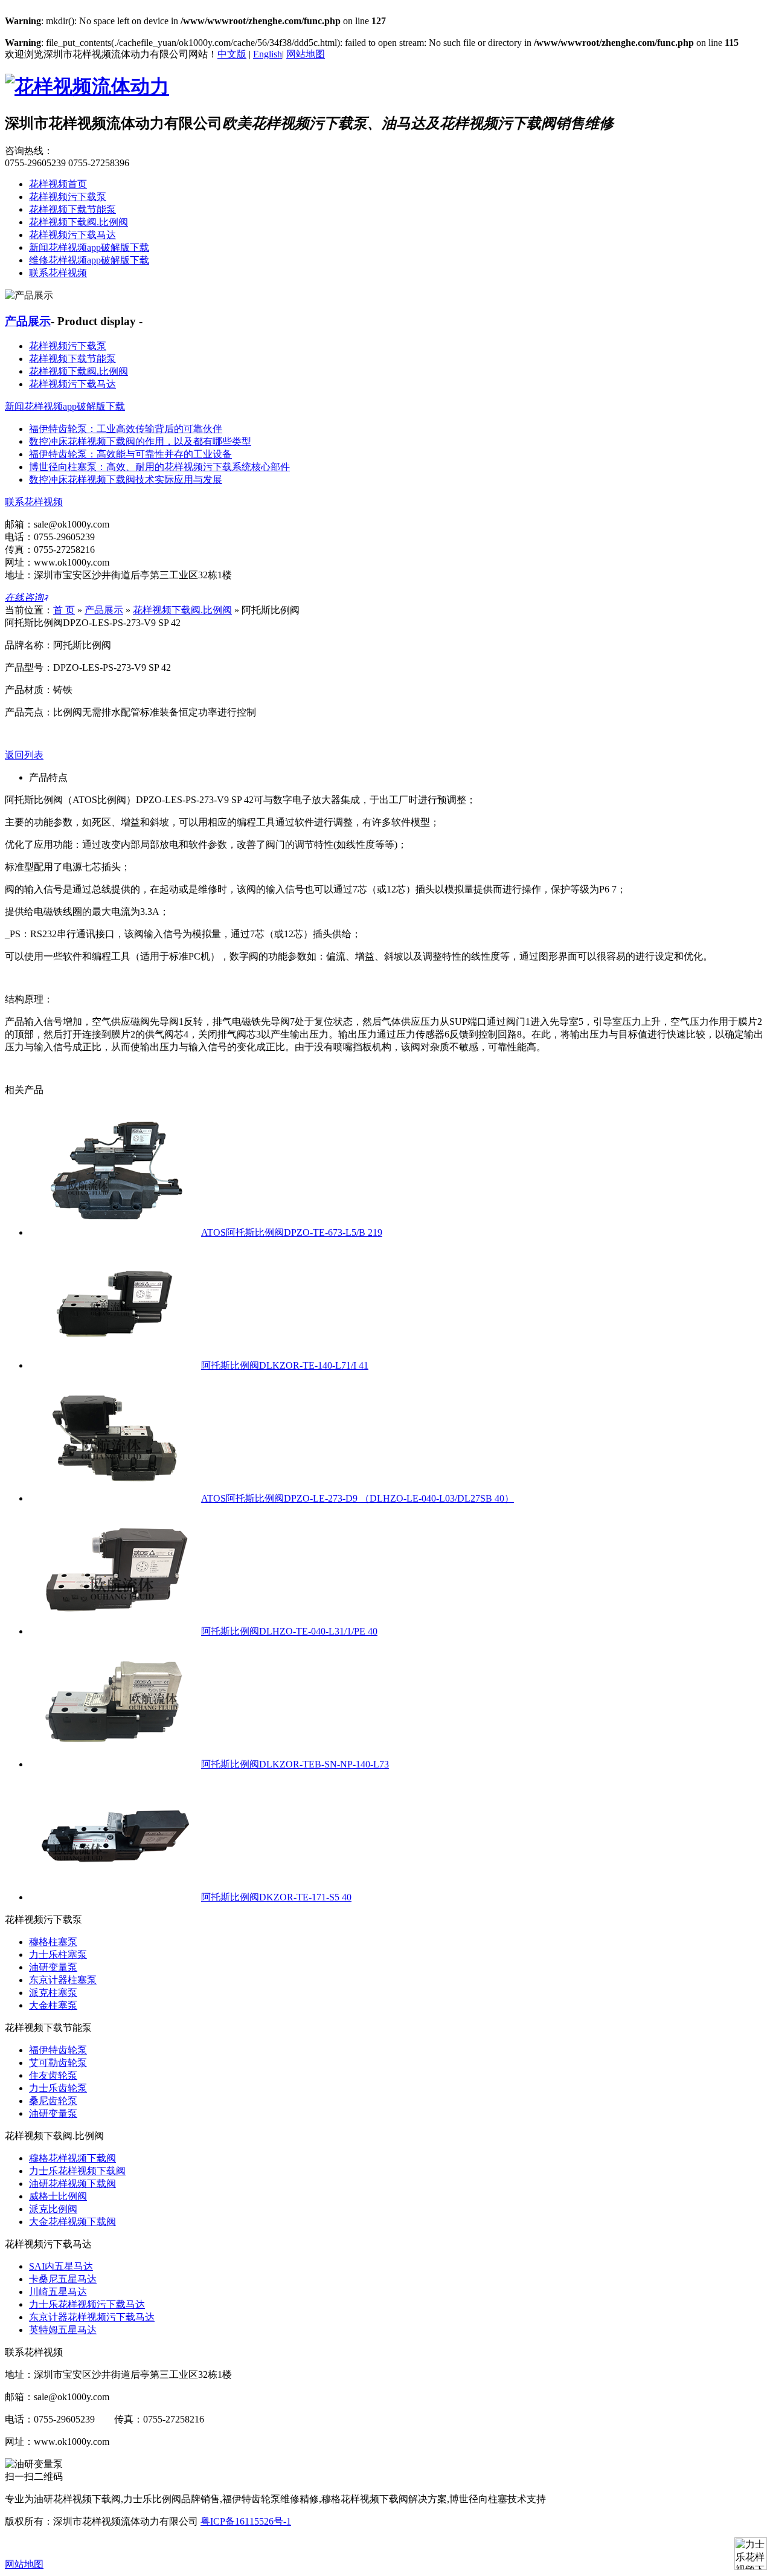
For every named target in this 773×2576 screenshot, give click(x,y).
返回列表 (24, 755)
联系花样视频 (58, 273)
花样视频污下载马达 (72, 235)
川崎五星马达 (58, 2292)
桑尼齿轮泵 (53, 2101)
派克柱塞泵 (53, 1993)
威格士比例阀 (58, 2196)
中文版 (232, 54)
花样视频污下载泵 (68, 197)
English (268, 54)
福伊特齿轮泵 (58, 2050)
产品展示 (28, 321)
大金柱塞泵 (53, 2005)
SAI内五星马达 (61, 2266)
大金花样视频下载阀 (72, 2222)
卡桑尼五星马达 (63, 2279)
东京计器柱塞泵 (63, 1980)
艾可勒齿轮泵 (58, 2063)
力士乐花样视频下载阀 (77, 2171)
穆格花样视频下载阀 (72, 2158)
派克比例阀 (53, 2209)
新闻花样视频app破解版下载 (89, 247)
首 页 (64, 610)
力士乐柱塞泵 (58, 1955)
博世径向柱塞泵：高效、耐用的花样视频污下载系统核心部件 (159, 467)
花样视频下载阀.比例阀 (79, 222)
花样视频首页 (58, 184)
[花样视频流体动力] (87, 86)
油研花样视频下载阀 (72, 2184)
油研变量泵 (53, 1967)
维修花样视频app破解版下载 (89, 260)
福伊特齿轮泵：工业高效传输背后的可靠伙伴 (126, 429)
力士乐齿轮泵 (58, 2088)
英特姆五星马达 (63, 2330)
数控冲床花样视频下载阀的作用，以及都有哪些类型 (140, 441)
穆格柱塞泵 (53, 1942)
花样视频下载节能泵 (72, 209)
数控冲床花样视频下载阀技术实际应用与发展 (126, 479)
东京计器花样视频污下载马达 (92, 2317)
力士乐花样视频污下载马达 (87, 2304)
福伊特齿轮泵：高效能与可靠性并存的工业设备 (130, 454)
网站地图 (306, 54)
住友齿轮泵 (53, 2075)
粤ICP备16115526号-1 (246, 2521)
